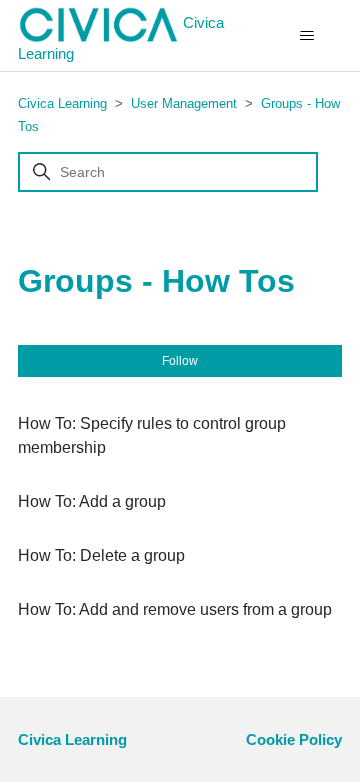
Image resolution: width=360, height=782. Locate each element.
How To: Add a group (92, 501)
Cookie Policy (294, 739)
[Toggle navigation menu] (306, 36)
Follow (180, 361)
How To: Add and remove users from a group (175, 609)
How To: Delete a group (101, 555)
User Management (184, 103)
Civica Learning (121, 38)
